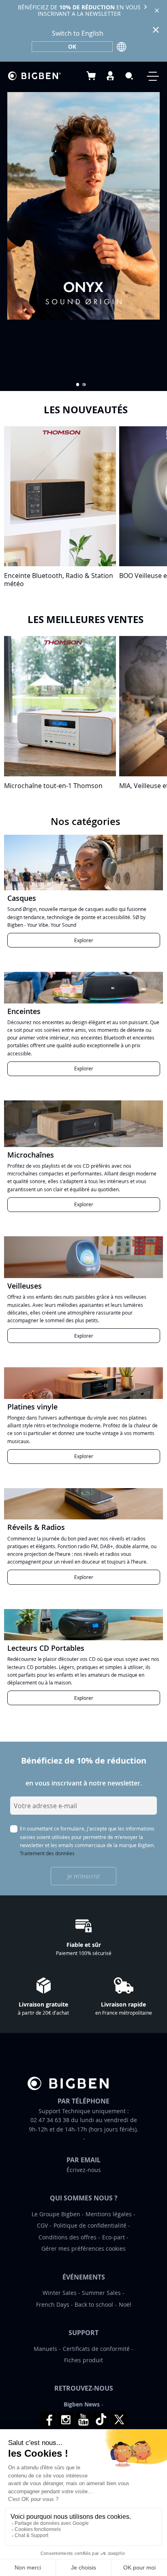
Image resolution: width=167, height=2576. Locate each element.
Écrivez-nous (84, 2170)
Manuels (45, 2349)
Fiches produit (83, 2360)
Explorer (84, 940)
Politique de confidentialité (90, 2225)
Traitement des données (47, 1853)
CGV (42, 2225)
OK (72, 46)
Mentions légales (109, 2214)
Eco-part (113, 2237)
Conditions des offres (67, 2237)
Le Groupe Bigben (56, 2214)
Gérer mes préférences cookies (83, 2248)
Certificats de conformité (96, 2349)
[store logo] (34, 76)
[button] (78, 385)
